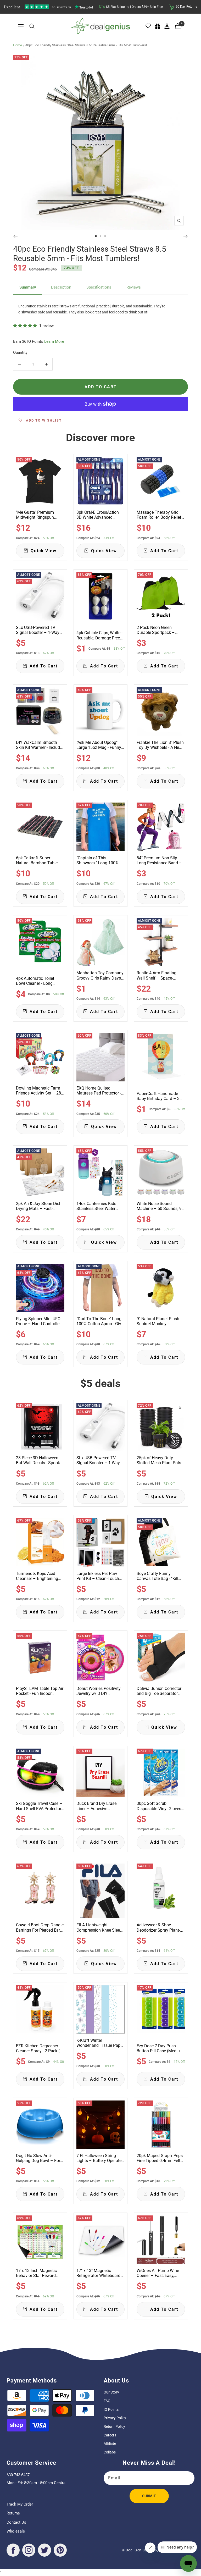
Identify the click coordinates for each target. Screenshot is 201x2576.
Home (18, 45)
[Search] (32, 26)
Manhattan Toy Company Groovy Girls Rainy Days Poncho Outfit (100, 975)
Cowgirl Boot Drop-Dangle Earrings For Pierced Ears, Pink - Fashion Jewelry (40, 1927)
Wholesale (16, 2531)
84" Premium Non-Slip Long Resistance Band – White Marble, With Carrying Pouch (159, 860)
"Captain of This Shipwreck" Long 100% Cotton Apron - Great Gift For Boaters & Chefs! (99, 860)
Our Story (111, 2392)
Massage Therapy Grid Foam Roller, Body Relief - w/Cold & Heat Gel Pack (160, 515)
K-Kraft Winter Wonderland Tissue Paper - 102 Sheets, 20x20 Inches (100, 2043)
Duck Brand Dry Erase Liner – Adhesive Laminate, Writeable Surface (96, 1806)
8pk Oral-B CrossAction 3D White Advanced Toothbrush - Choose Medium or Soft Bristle (98, 515)
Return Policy (114, 2426)
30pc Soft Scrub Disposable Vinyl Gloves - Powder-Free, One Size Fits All (160, 1806)
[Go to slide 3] (105, 236)
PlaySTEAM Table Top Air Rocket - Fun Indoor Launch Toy (40, 1691)
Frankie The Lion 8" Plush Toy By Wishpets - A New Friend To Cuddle (160, 745)
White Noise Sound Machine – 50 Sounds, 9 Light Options (159, 1206)
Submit (149, 2496)
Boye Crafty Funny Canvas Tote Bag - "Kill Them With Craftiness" (157, 1576)
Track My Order (20, 2504)
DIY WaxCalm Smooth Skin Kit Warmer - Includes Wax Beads (40, 745)
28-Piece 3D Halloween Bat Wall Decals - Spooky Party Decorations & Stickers (39, 1460)
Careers (110, 2435)
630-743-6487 (18, 2475)
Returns (13, 2513)
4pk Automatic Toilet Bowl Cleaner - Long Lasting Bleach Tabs (35, 981)
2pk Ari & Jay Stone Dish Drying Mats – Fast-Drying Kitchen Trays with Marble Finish (40, 1206)
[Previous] (15, 236)
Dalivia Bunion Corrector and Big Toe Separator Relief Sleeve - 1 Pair (159, 1691)
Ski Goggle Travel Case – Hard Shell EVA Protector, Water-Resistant (39, 1806)
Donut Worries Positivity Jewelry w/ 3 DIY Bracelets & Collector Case (100, 1691)
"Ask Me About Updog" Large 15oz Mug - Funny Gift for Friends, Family (99, 745)
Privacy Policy (115, 2418)
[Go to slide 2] (100, 236)
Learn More (54, 341)
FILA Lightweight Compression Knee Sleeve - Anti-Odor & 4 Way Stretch (100, 1927)
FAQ (107, 2401)
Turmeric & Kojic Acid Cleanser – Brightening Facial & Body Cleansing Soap (38, 1576)
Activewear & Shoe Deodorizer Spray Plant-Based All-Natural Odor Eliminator (158, 1927)
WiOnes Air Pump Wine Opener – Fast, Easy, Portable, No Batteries (158, 2273)
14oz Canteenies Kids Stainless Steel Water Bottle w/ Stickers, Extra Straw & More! (98, 1206)
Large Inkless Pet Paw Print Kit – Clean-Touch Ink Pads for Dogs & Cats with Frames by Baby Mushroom (99, 1576)
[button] (26, 326)
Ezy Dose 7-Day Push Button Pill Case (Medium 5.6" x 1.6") (160, 2048)
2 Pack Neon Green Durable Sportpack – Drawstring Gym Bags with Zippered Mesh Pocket (157, 630)
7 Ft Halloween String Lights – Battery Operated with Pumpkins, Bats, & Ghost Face (100, 2158)
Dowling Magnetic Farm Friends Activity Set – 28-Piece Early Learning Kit (39, 1091)
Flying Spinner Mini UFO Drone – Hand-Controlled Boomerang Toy (39, 1321)
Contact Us (16, 2522)
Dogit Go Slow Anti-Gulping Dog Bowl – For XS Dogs (38, 2158)
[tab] (28, 288)
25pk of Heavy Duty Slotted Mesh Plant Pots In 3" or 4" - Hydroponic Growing (159, 1460)
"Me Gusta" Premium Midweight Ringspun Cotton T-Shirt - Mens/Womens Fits (35, 515)
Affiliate (110, 2444)
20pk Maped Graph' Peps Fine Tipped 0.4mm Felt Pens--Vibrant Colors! (160, 2158)
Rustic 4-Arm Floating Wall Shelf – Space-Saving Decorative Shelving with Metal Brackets (157, 975)
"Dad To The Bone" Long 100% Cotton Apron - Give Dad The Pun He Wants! (100, 1321)
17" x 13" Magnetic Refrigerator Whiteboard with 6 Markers (98, 2273)
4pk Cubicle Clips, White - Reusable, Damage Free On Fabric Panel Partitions (100, 635)
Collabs (110, 2452)
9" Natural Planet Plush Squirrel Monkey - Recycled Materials (158, 1321)
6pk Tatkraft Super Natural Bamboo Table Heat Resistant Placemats (40, 860)
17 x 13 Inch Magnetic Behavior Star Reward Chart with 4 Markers (36, 2273)
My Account (167, 26)
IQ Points (111, 2409)
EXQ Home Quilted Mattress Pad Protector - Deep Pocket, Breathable (99, 1091)
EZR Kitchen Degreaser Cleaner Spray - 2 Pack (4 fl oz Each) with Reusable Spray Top (39, 2048)
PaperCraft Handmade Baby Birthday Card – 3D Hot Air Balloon (160, 1096)
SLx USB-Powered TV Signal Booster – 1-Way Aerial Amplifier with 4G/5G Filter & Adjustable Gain (39, 630)
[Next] (186, 236)
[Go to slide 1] (96, 236)
